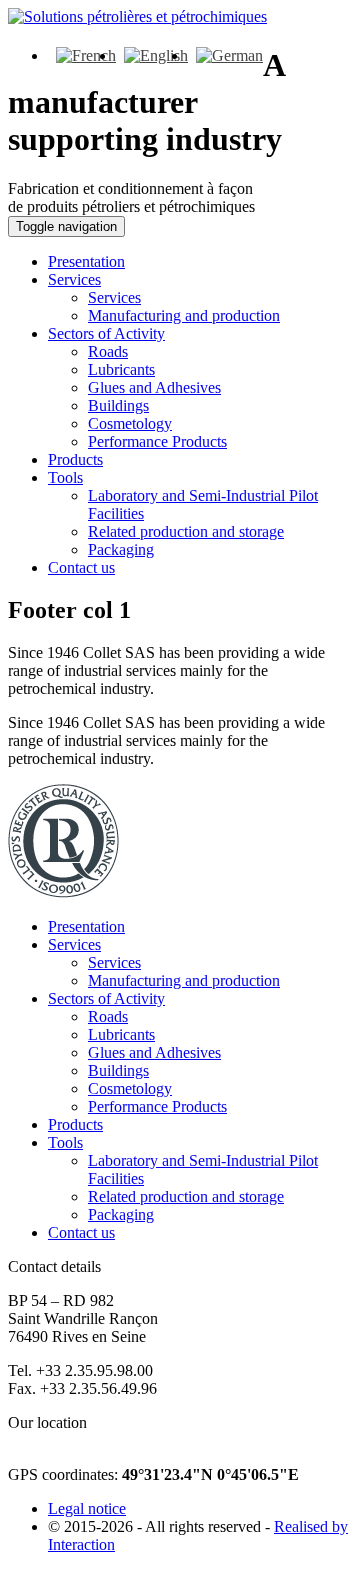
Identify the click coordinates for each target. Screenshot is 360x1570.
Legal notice (87, 1508)
